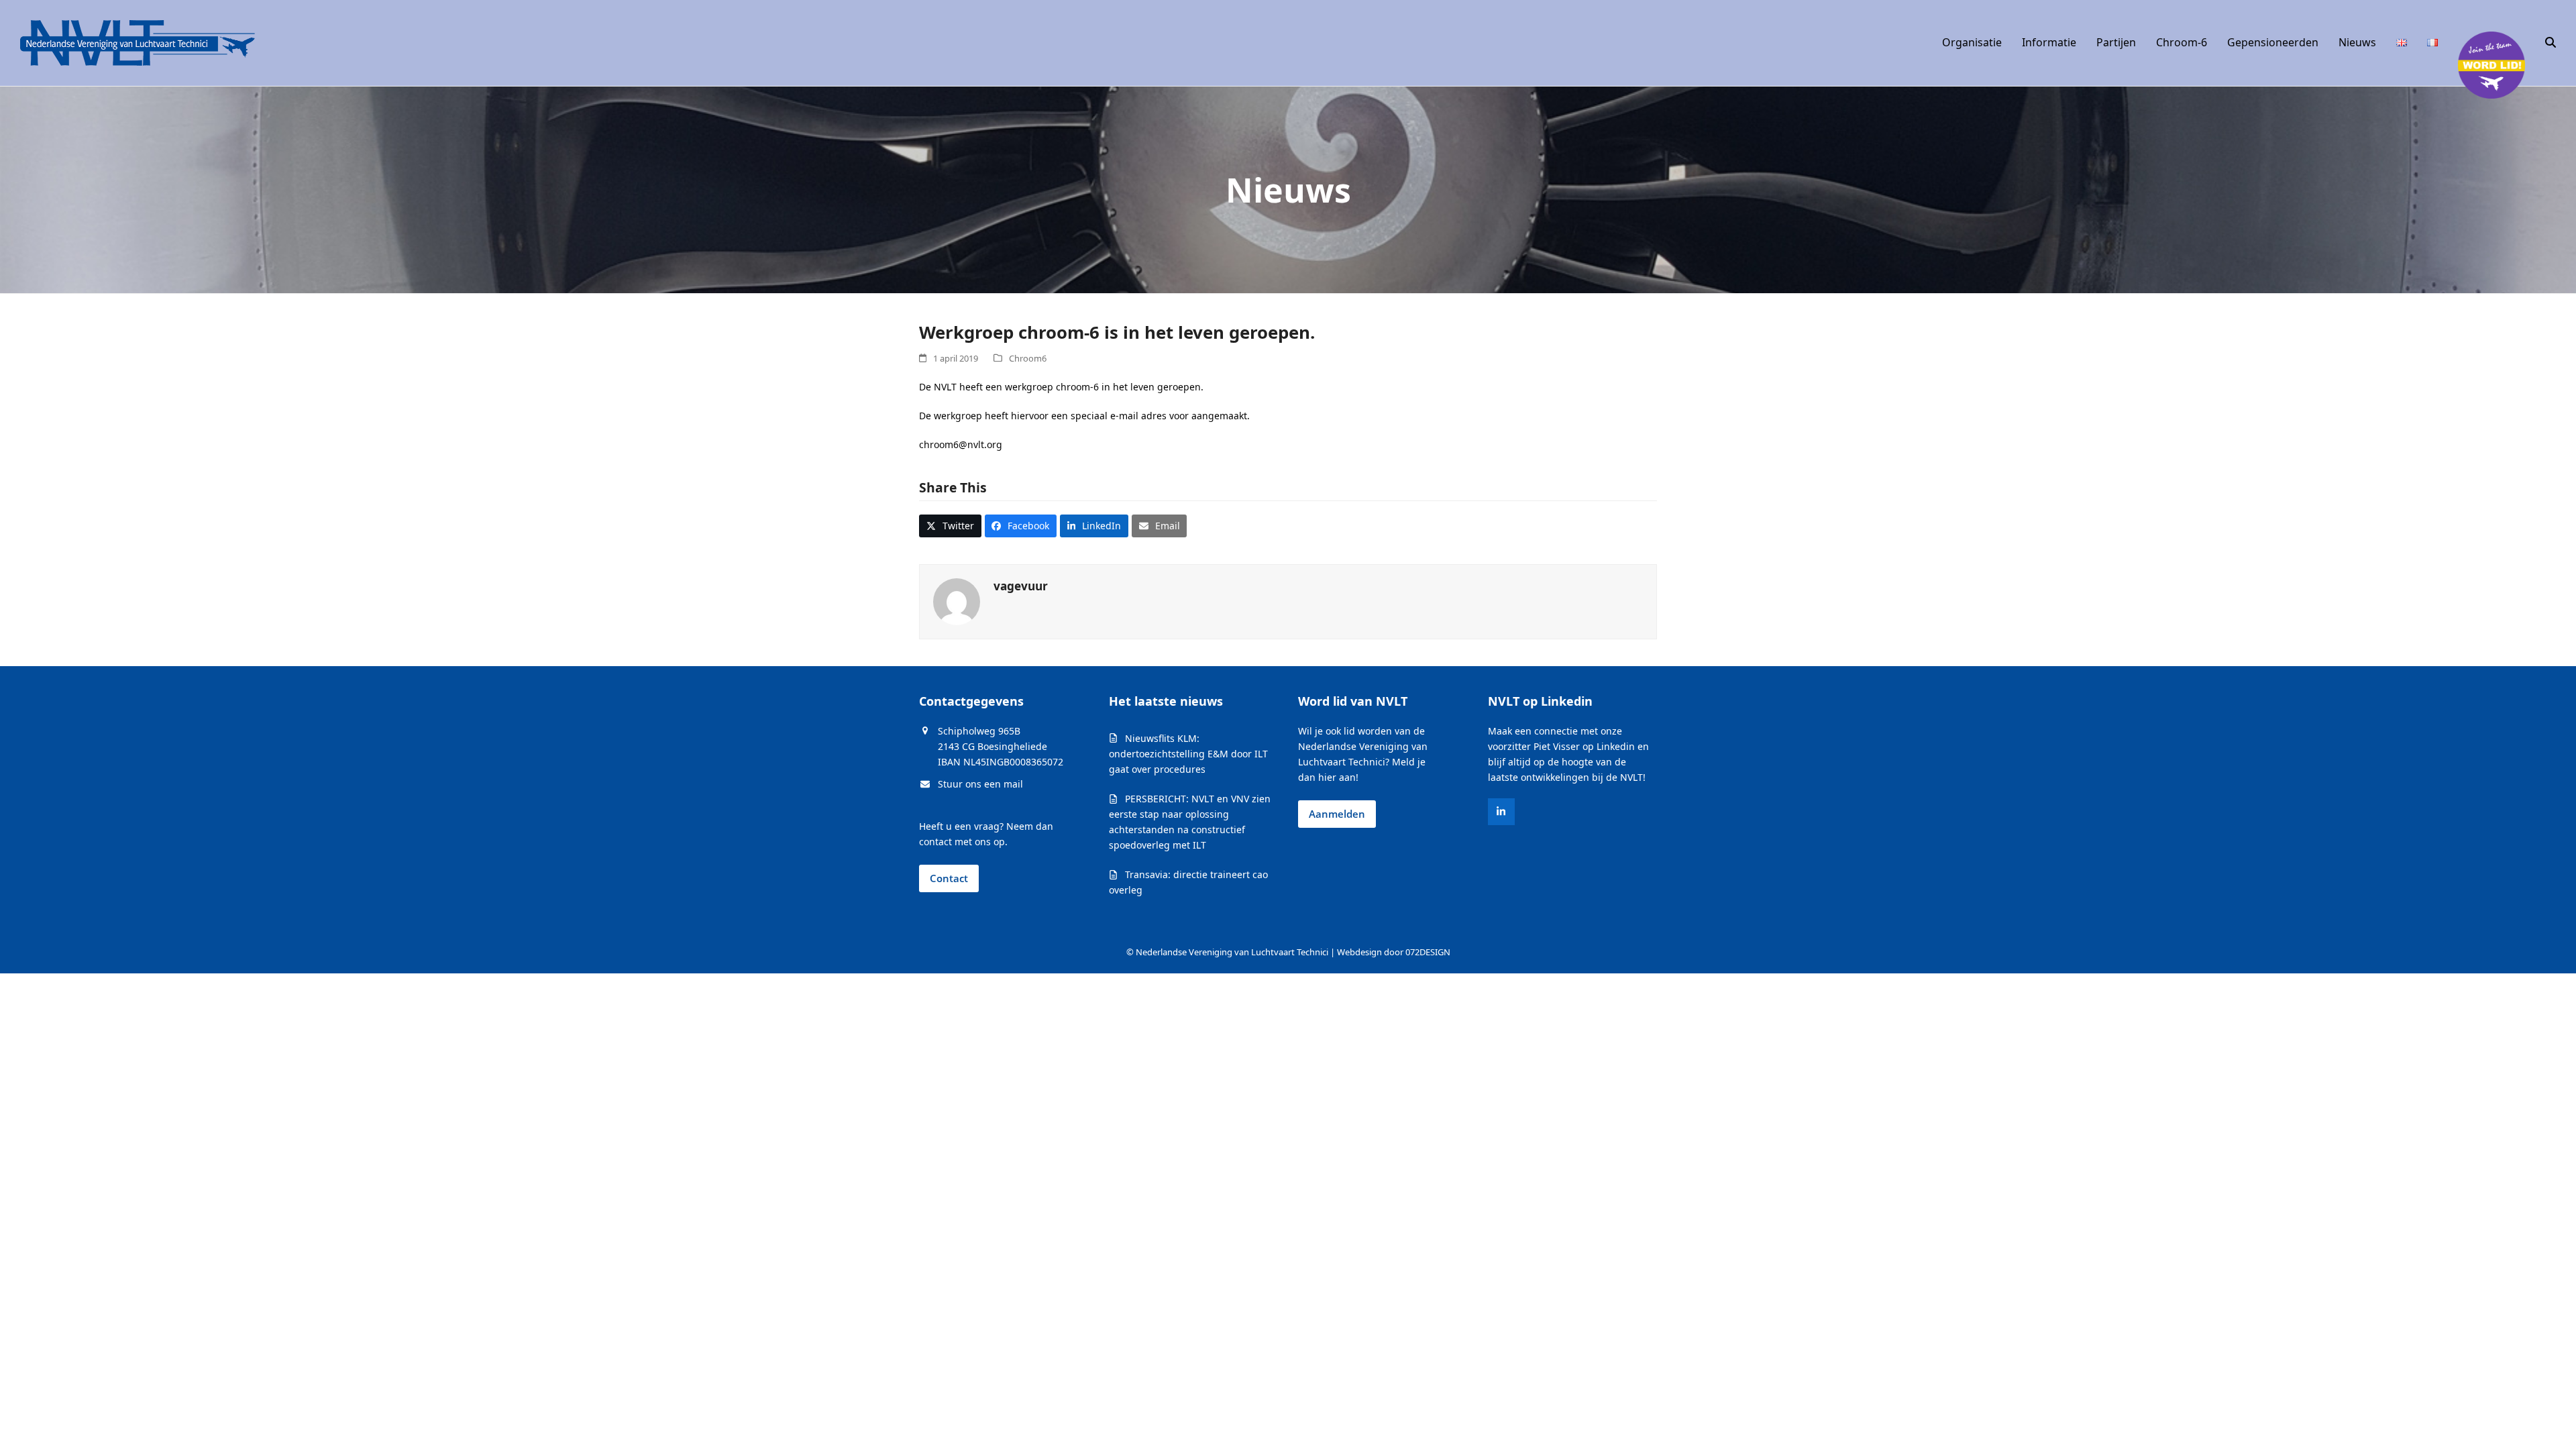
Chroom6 (1028, 358)
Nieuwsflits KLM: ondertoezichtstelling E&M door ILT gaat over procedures (1188, 754)
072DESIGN (1428, 952)
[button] (2551, 43)
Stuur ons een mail (980, 784)
